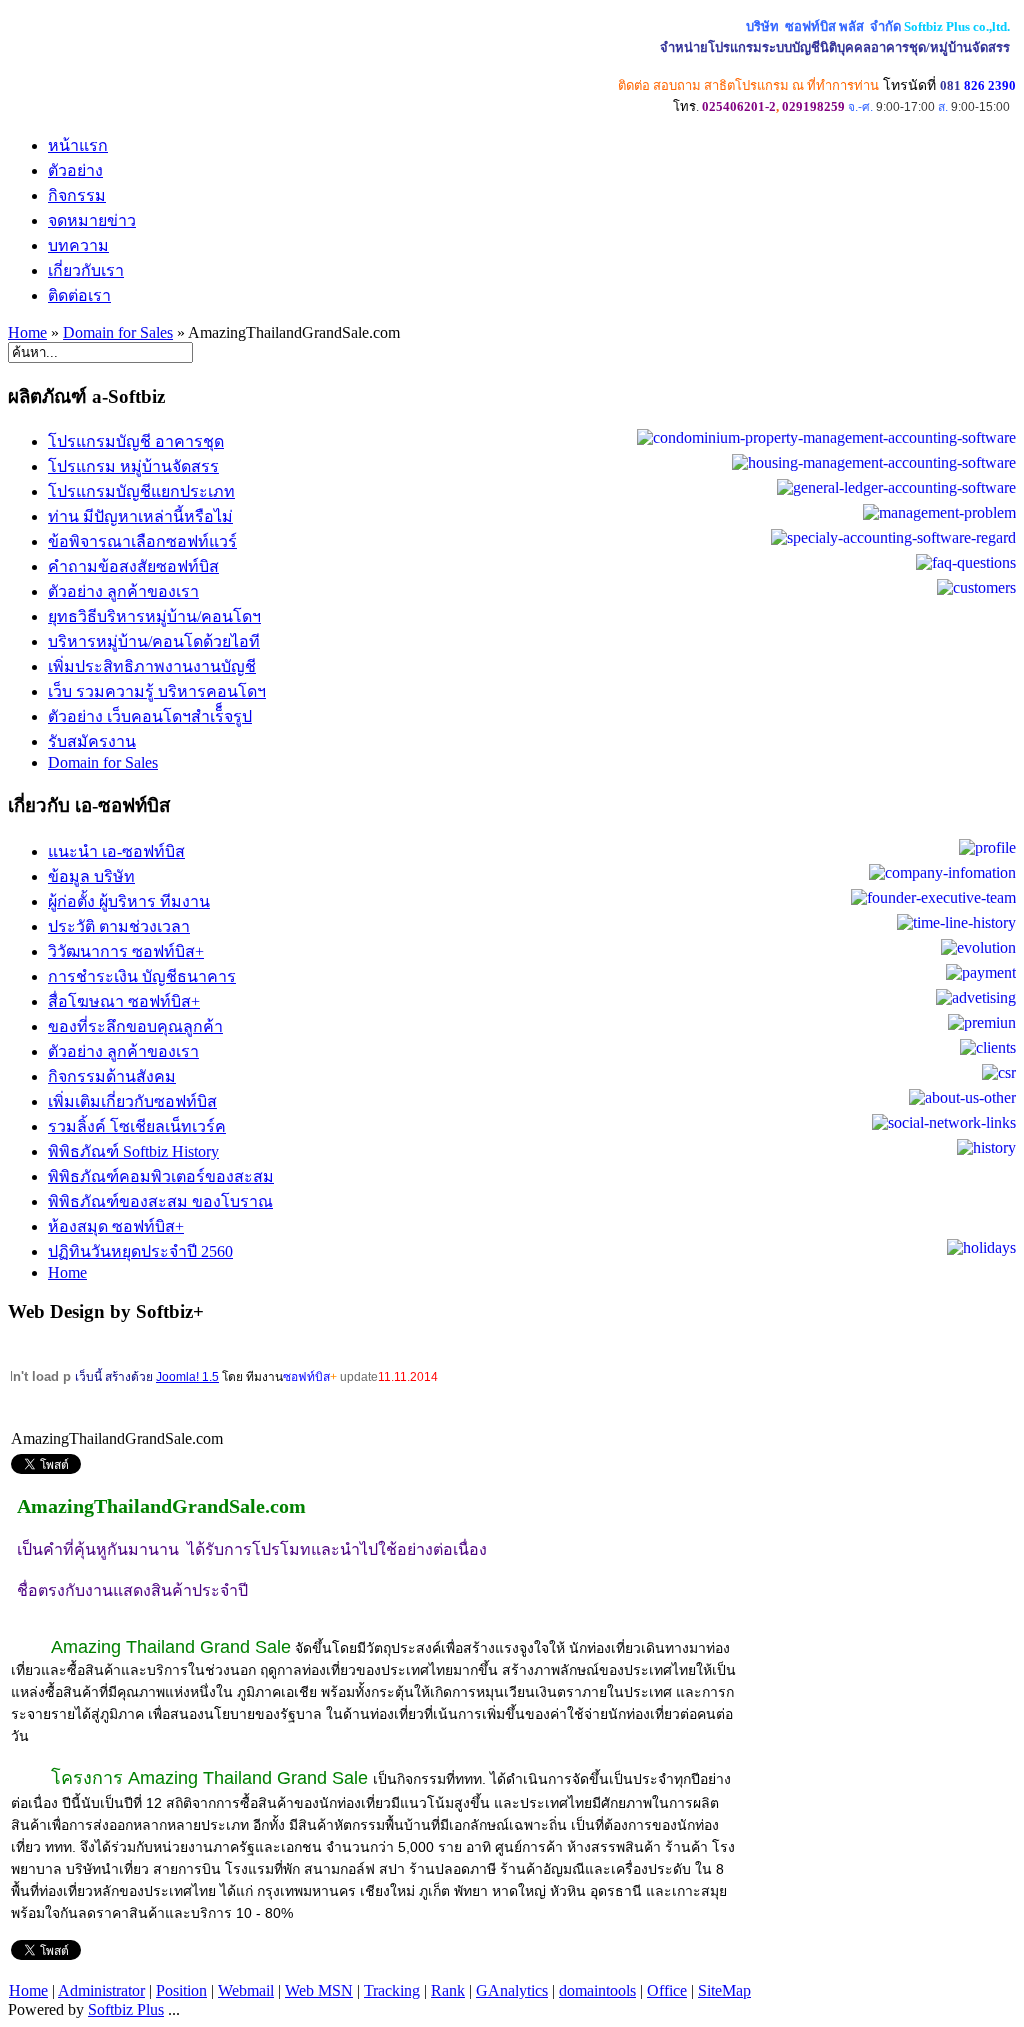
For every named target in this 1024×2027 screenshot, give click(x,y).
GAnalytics (512, 1990)
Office (667, 1990)
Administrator (101, 1990)
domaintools (597, 1990)
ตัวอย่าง (75, 170)
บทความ (78, 245)
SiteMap (724, 1990)
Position (181, 1990)
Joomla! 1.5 (187, 1377)
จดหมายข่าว (92, 220)
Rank (448, 1990)
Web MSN (319, 1990)
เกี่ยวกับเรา (86, 270)
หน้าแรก (78, 145)
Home (27, 332)
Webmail (246, 1990)
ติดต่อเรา (79, 295)
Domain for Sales (118, 332)
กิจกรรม (77, 195)
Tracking (392, 1990)
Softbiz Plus (126, 2009)
